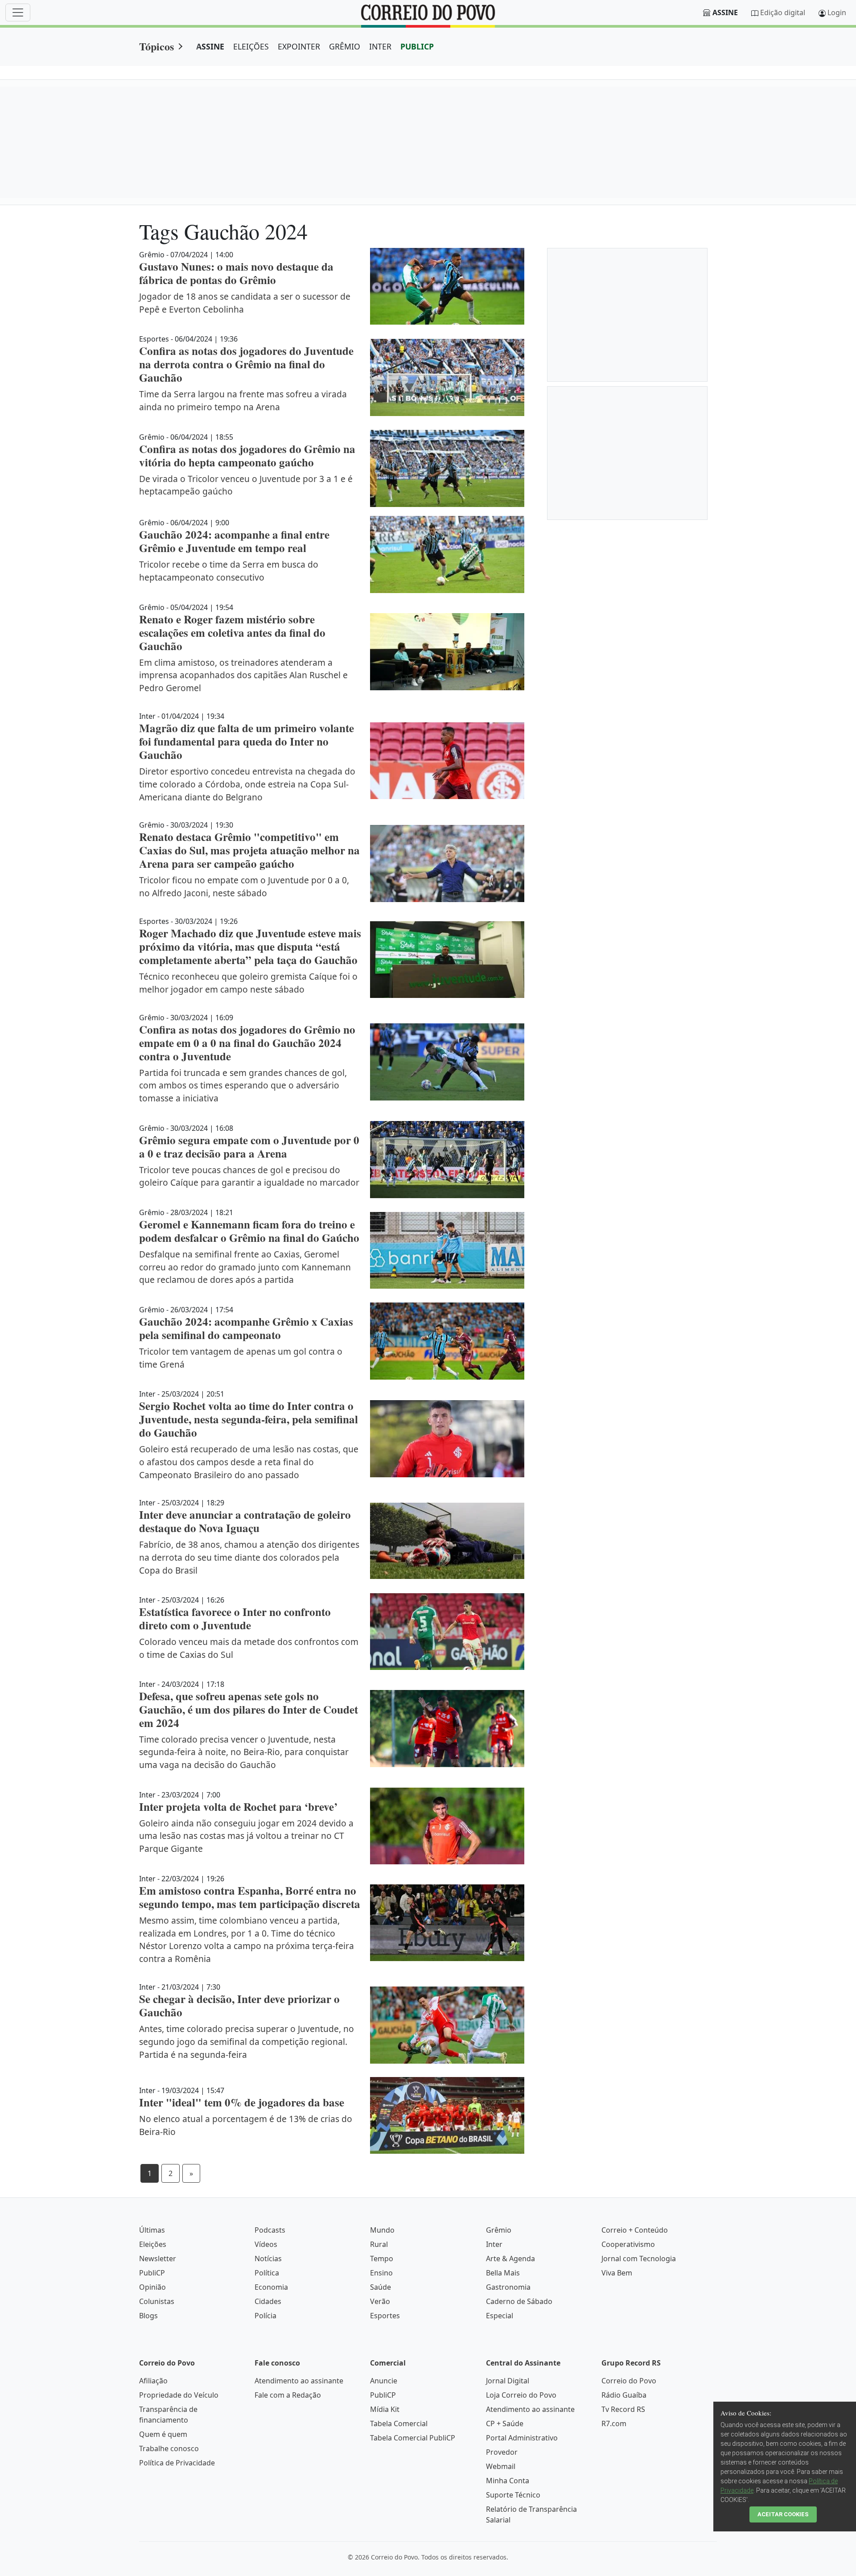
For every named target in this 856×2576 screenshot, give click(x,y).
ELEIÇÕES (251, 46)
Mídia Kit (385, 2409)
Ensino (381, 2273)
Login (837, 12)
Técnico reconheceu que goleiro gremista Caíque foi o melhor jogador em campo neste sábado (248, 983)
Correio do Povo (629, 2381)
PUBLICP (417, 46)
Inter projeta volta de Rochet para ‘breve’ (238, 1807)
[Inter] (447, 2115)
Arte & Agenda (510, 2259)
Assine (725, 12)
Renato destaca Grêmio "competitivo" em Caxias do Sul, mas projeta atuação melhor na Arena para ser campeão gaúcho (249, 850)
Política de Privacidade (177, 2463)
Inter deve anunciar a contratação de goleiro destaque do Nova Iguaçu (245, 1521)
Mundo (382, 2230)
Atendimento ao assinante (299, 2381)
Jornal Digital (508, 2381)
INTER (380, 46)
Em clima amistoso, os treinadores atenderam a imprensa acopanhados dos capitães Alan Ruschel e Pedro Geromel (243, 675)
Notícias (268, 2259)
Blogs (148, 2316)
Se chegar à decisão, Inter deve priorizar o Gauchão (239, 2005)
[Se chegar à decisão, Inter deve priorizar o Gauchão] (447, 2025)
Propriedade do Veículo (179, 2395)
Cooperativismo (628, 2244)
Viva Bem (617, 2273)
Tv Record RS (623, 2409)
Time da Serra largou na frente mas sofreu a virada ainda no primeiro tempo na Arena (243, 400)
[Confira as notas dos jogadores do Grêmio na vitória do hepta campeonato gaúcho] (447, 468)
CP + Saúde (505, 2424)
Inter (494, 2244)
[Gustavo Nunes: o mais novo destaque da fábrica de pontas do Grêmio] (447, 286)
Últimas (152, 2230)
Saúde (381, 2287)
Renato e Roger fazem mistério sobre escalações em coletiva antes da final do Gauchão (232, 633)
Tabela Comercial (399, 2424)
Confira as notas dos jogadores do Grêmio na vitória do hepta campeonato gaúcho (247, 455)
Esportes (385, 2316)
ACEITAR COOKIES (783, 2514)
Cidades (268, 2301)
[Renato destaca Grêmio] (447, 863)
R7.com (614, 2424)
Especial (500, 2316)
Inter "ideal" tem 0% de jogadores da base (242, 2102)
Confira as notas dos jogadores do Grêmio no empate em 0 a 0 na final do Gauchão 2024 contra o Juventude (247, 1043)
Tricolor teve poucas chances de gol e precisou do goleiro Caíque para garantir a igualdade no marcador (249, 1176)
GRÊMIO (345, 46)
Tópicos (156, 46)
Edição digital (783, 12)
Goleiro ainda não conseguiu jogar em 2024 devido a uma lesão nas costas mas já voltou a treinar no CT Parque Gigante (246, 1836)
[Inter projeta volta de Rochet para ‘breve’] (447, 1826)
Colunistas (157, 2301)
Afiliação (153, 2381)
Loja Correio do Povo (521, 2395)
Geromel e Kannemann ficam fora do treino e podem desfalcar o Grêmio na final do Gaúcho (249, 1231)
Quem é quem (163, 2434)
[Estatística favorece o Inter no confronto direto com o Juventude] (447, 1632)
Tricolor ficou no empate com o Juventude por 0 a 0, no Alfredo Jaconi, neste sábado (244, 886)
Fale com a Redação (288, 2395)
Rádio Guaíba (624, 2395)
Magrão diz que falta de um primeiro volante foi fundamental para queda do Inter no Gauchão (247, 741)
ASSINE (210, 46)
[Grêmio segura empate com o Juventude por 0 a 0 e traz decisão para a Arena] (447, 1160)
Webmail (501, 2466)
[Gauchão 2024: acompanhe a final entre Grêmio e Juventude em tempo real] (447, 554)
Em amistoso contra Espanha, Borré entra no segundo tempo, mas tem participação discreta (250, 1897)
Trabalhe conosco (169, 2448)
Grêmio (499, 2230)
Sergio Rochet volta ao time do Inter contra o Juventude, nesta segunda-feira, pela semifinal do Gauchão (249, 1419)
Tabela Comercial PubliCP (413, 2438)
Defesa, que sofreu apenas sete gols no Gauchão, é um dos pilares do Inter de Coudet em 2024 (249, 1709)
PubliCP (152, 2273)
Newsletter (158, 2259)
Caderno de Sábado (519, 2301)
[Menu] (18, 12)
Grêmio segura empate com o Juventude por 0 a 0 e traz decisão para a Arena (249, 1147)
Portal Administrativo (522, 2438)
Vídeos (266, 2244)
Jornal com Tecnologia (639, 2259)
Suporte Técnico (513, 2495)
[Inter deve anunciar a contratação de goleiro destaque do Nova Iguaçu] (447, 1541)
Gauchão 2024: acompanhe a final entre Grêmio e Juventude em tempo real (234, 541)
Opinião (152, 2287)
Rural (379, 2244)
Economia (271, 2287)
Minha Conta (508, 2481)
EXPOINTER (299, 46)
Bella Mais (503, 2273)
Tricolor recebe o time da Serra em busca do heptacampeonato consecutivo (229, 571)
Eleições (153, 2244)
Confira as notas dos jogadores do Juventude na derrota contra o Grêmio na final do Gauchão (246, 364)
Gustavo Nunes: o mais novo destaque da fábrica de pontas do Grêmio (236, 273)
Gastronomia (508, 2287)
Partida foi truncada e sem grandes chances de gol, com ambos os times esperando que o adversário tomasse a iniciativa (243, 1086)
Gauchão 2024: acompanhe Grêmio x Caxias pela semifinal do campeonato (246, 1328)
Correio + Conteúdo (635, 2230)
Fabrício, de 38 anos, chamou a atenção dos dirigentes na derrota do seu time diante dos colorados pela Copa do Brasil (249, 1557)
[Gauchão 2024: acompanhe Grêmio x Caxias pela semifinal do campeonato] (447, 1341)
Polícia (265, 2316)
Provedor (502, 2452)
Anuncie (384, 2381)
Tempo (382, 2259)
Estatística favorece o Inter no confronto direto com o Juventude (235, 1618)
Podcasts (270, 2230)
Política (267, 2273)
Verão (380, 2301)
